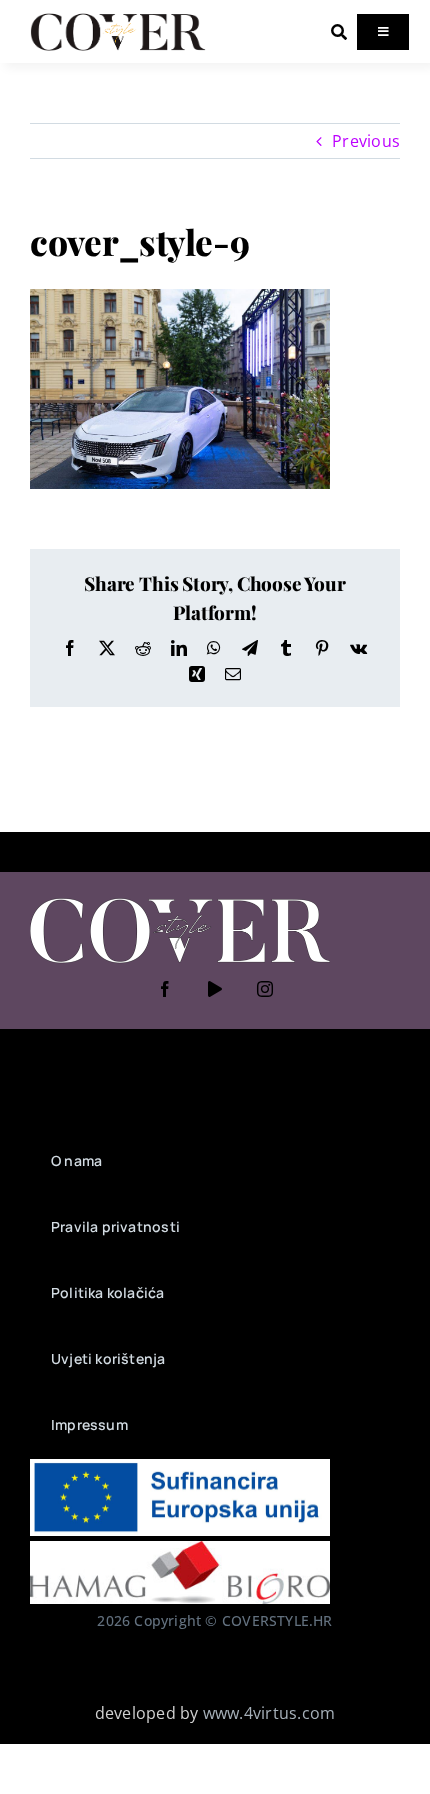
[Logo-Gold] (118, 18)
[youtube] (215, 989)
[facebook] (165, 989)
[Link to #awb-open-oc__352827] (339, 32)
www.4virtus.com (269, 1713)
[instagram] (265, 989)
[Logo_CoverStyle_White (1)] (180, 900)
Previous (366, 141)
